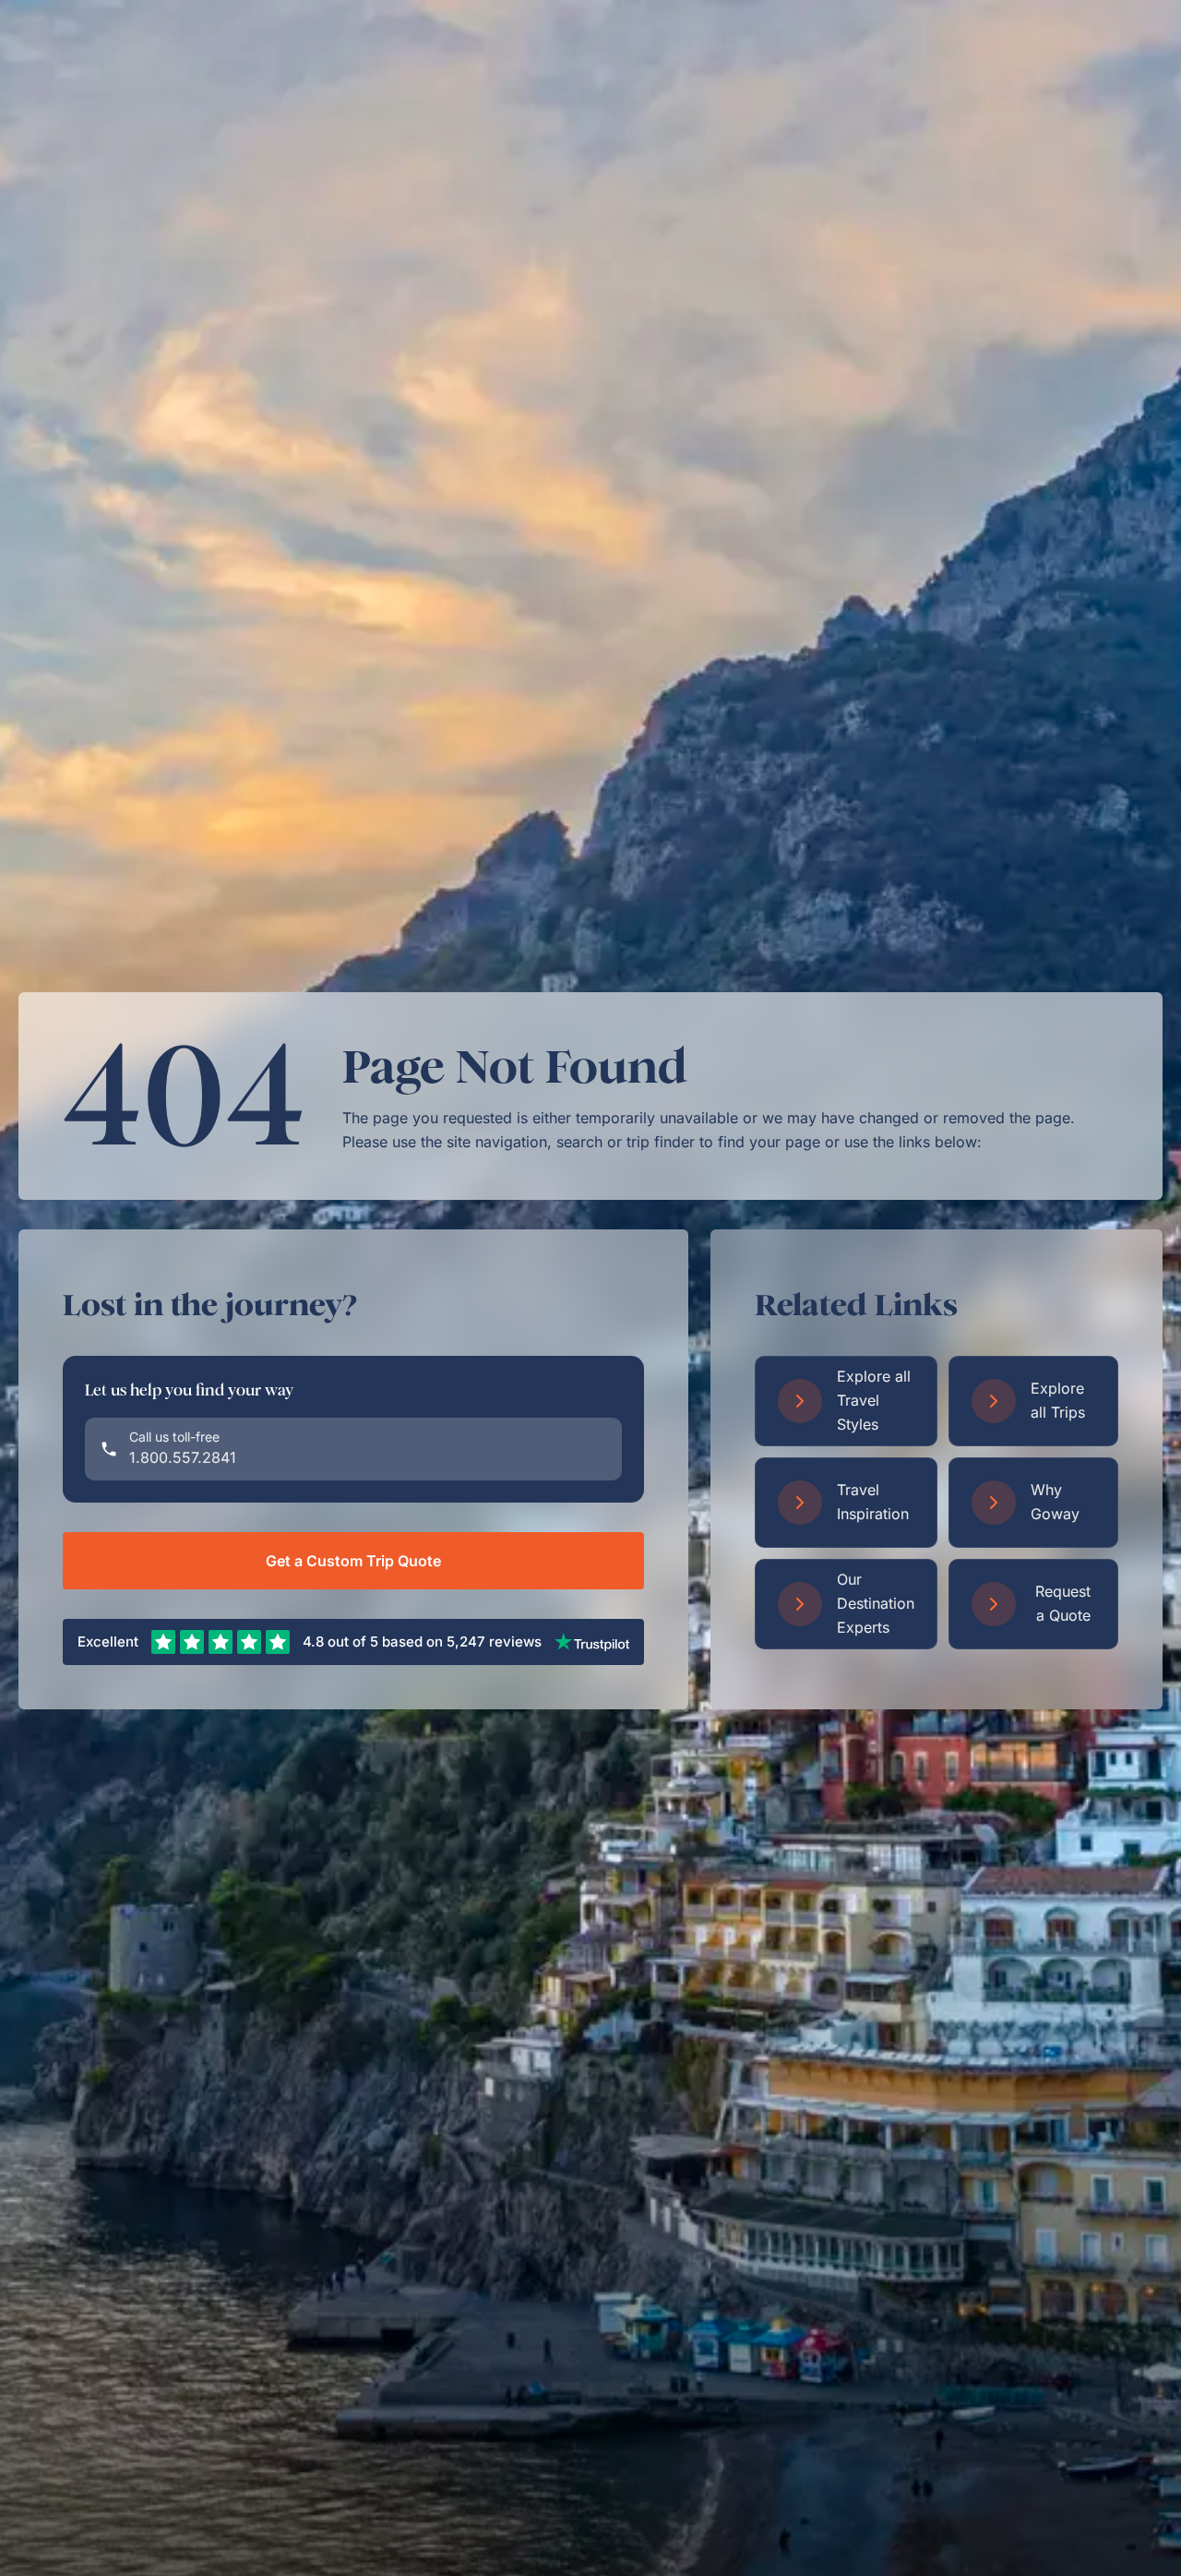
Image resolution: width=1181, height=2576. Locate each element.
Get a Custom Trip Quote (353, 1561)
